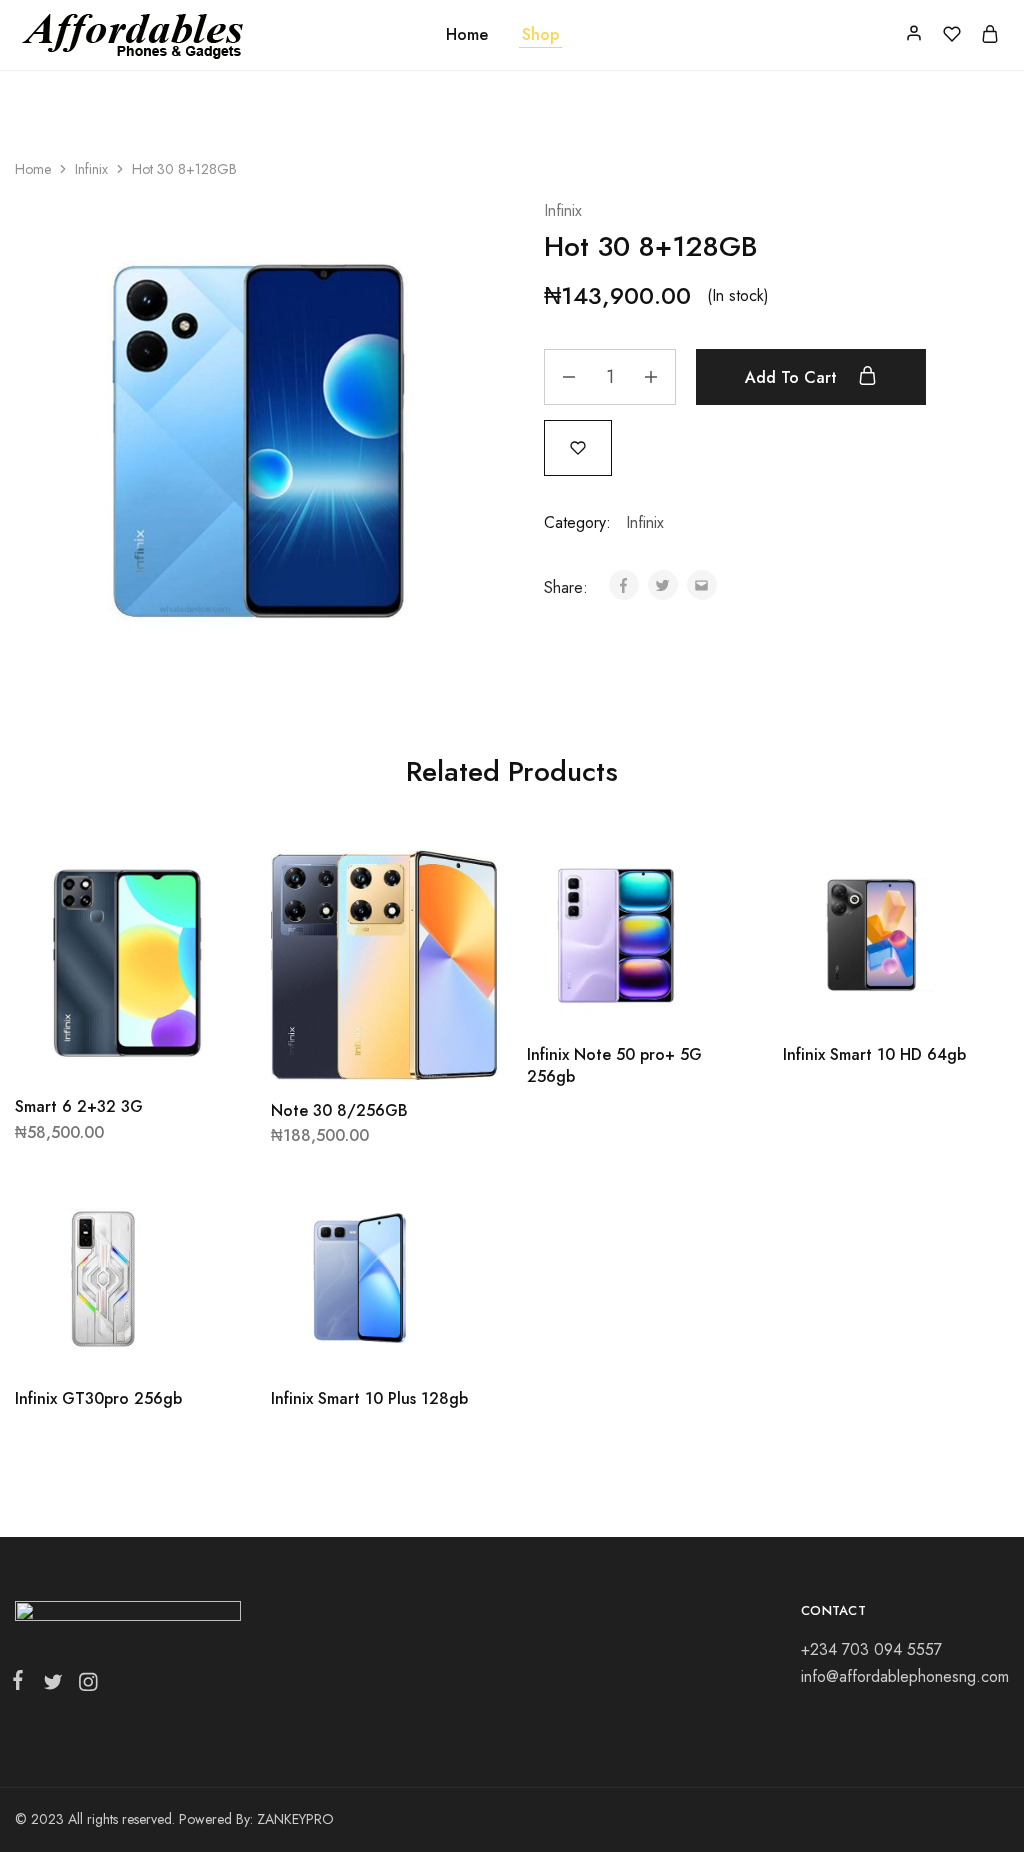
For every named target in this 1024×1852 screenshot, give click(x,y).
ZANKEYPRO (295, 1819)
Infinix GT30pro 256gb (98, 1398)
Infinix (91, 169)
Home (467, 35)
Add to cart (793, 377)
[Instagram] (84, 1686)
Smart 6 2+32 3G (79, 1106)
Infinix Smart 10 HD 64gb (874, 1054)
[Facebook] (22, 1684)
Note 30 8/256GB (339, 1110)
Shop (540, 35)
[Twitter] (52, 1686)
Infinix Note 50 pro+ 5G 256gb (614, 1065)
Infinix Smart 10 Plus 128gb (369, 1398)
